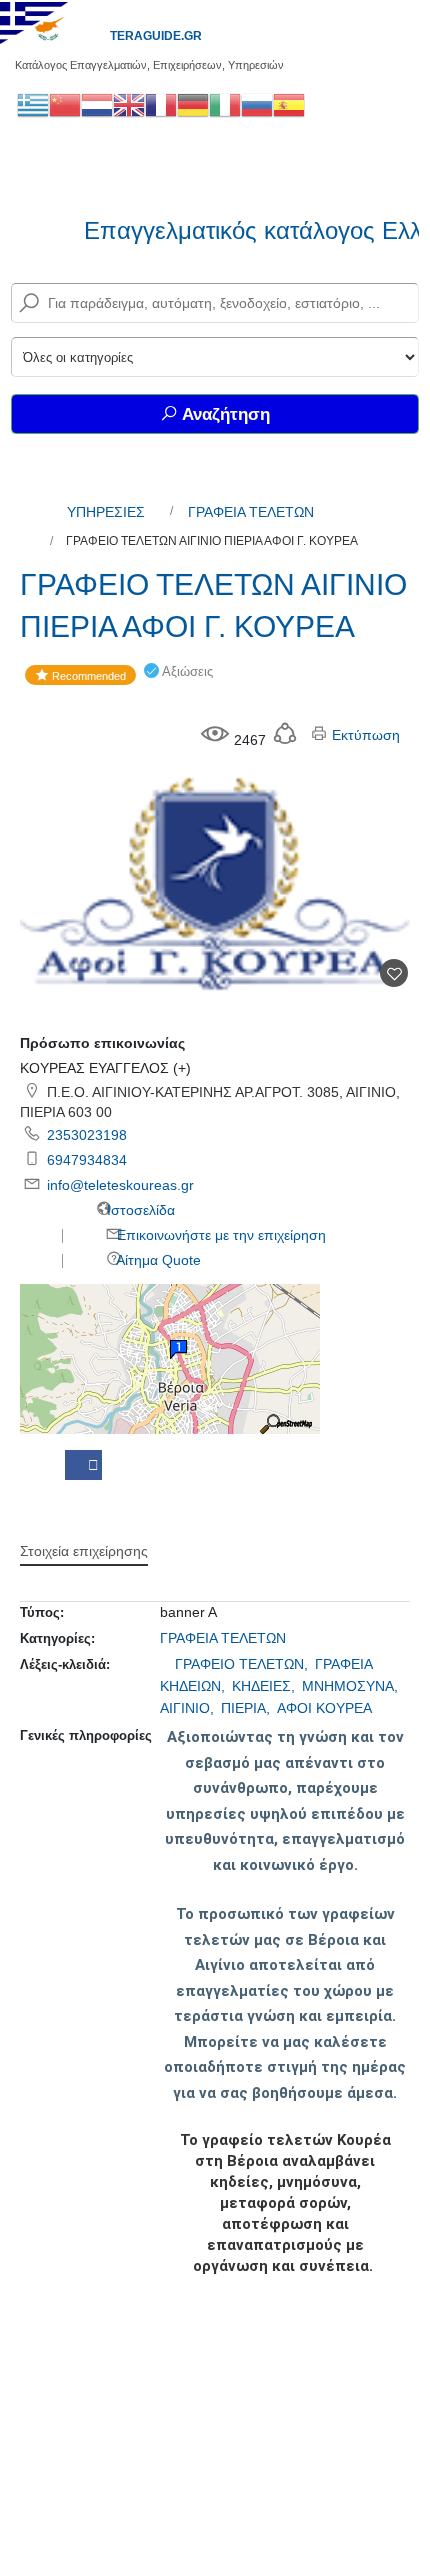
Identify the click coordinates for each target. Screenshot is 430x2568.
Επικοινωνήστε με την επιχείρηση (219, 1235)
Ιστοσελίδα (139, 1210)
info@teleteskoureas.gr (120, 1185)
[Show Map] (170, 1358)
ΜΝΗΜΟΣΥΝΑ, (352, 1686)
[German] (193, 104)
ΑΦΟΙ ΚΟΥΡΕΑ (324, 1708)
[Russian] (257, 104)
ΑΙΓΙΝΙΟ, (189, 1708)
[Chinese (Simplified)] (65, 104)
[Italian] (225, 104)
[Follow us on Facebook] (83, 1465)
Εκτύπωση (364, 735)
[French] (161, 104)
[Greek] (33, 104)
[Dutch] (97, 104)
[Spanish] (289, 104)
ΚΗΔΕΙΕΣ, (265, 1686)
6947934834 (87, 1160)
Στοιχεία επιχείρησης (84, 1551)
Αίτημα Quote (157, 1260)
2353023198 (87, 1135)
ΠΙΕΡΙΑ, (247, 1708)
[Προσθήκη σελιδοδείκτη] (394, 973)
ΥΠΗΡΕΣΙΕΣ (106, 512)
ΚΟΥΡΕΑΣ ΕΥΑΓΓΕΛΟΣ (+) (105, 1068)
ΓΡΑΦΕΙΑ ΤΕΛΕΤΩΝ (251, 512)
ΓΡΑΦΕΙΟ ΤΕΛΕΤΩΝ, (243, 1664)
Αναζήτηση (224, 414)
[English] (129, 104)
